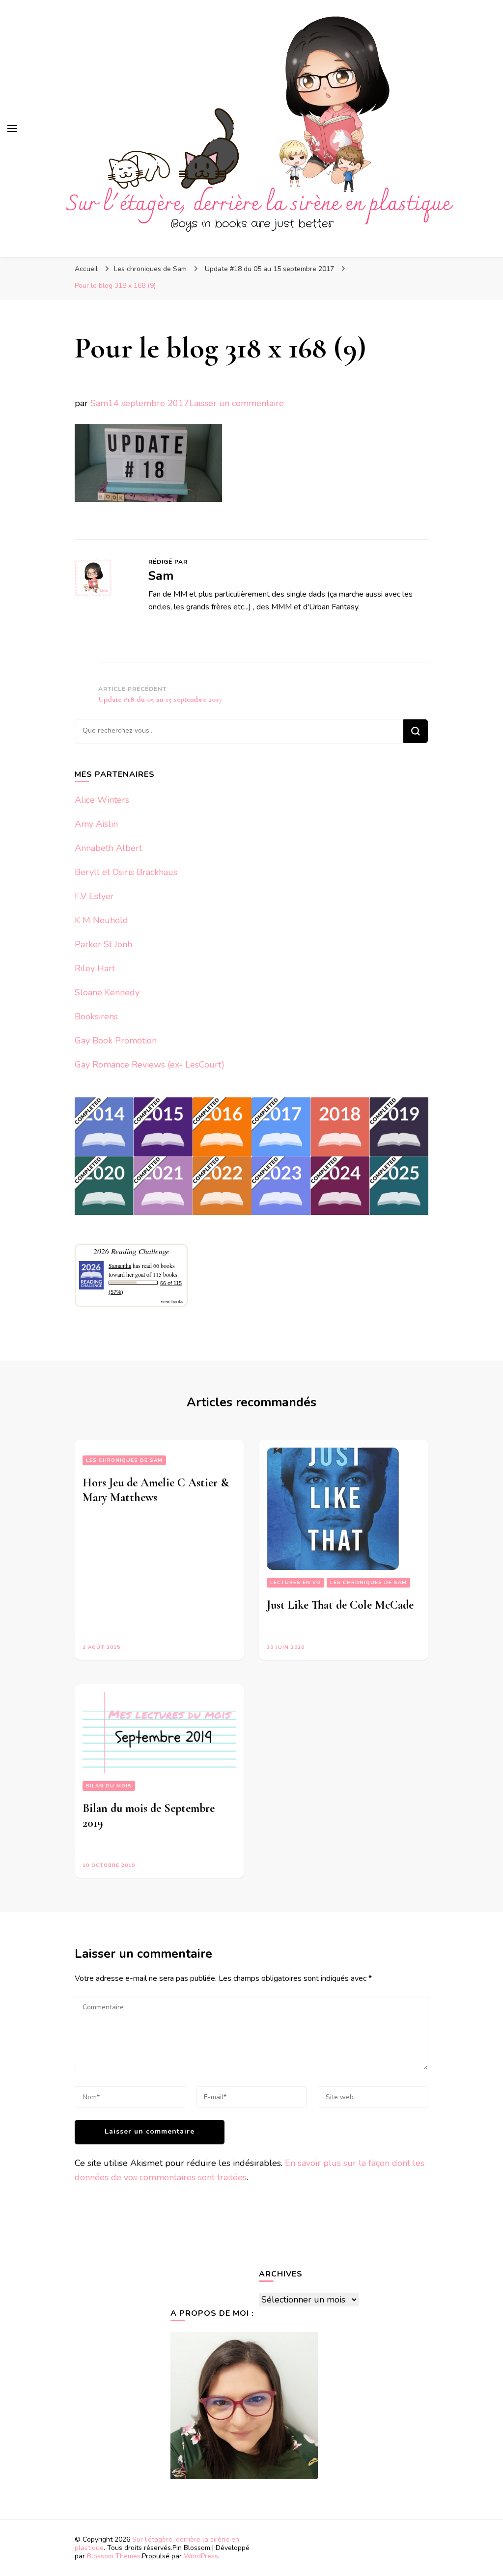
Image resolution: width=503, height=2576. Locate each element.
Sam (99, 403)
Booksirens (96, 1016)
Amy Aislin (96, 824)
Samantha (120, 1265)
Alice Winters (102, 800)
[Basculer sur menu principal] (12, 129)
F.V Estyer (94, 896)
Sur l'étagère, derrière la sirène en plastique (157, 2544)
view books (172, 1301)
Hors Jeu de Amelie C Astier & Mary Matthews (156, 1490)
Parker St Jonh (103, 944)
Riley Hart (95, 968)
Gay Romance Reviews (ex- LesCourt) (150, 1065)
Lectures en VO (295, 1583)
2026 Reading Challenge (131, 1251)
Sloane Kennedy (107, 992)
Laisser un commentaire (237, 403)
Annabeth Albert (108, 848)
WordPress (201, 2556)
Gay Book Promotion (116, 1041)
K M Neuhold (101, 920)
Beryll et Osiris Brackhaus (126, 872)
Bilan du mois (109, 1786)
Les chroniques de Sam (150, 269)
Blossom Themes (114, 2556)
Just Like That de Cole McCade (340, 1605)
